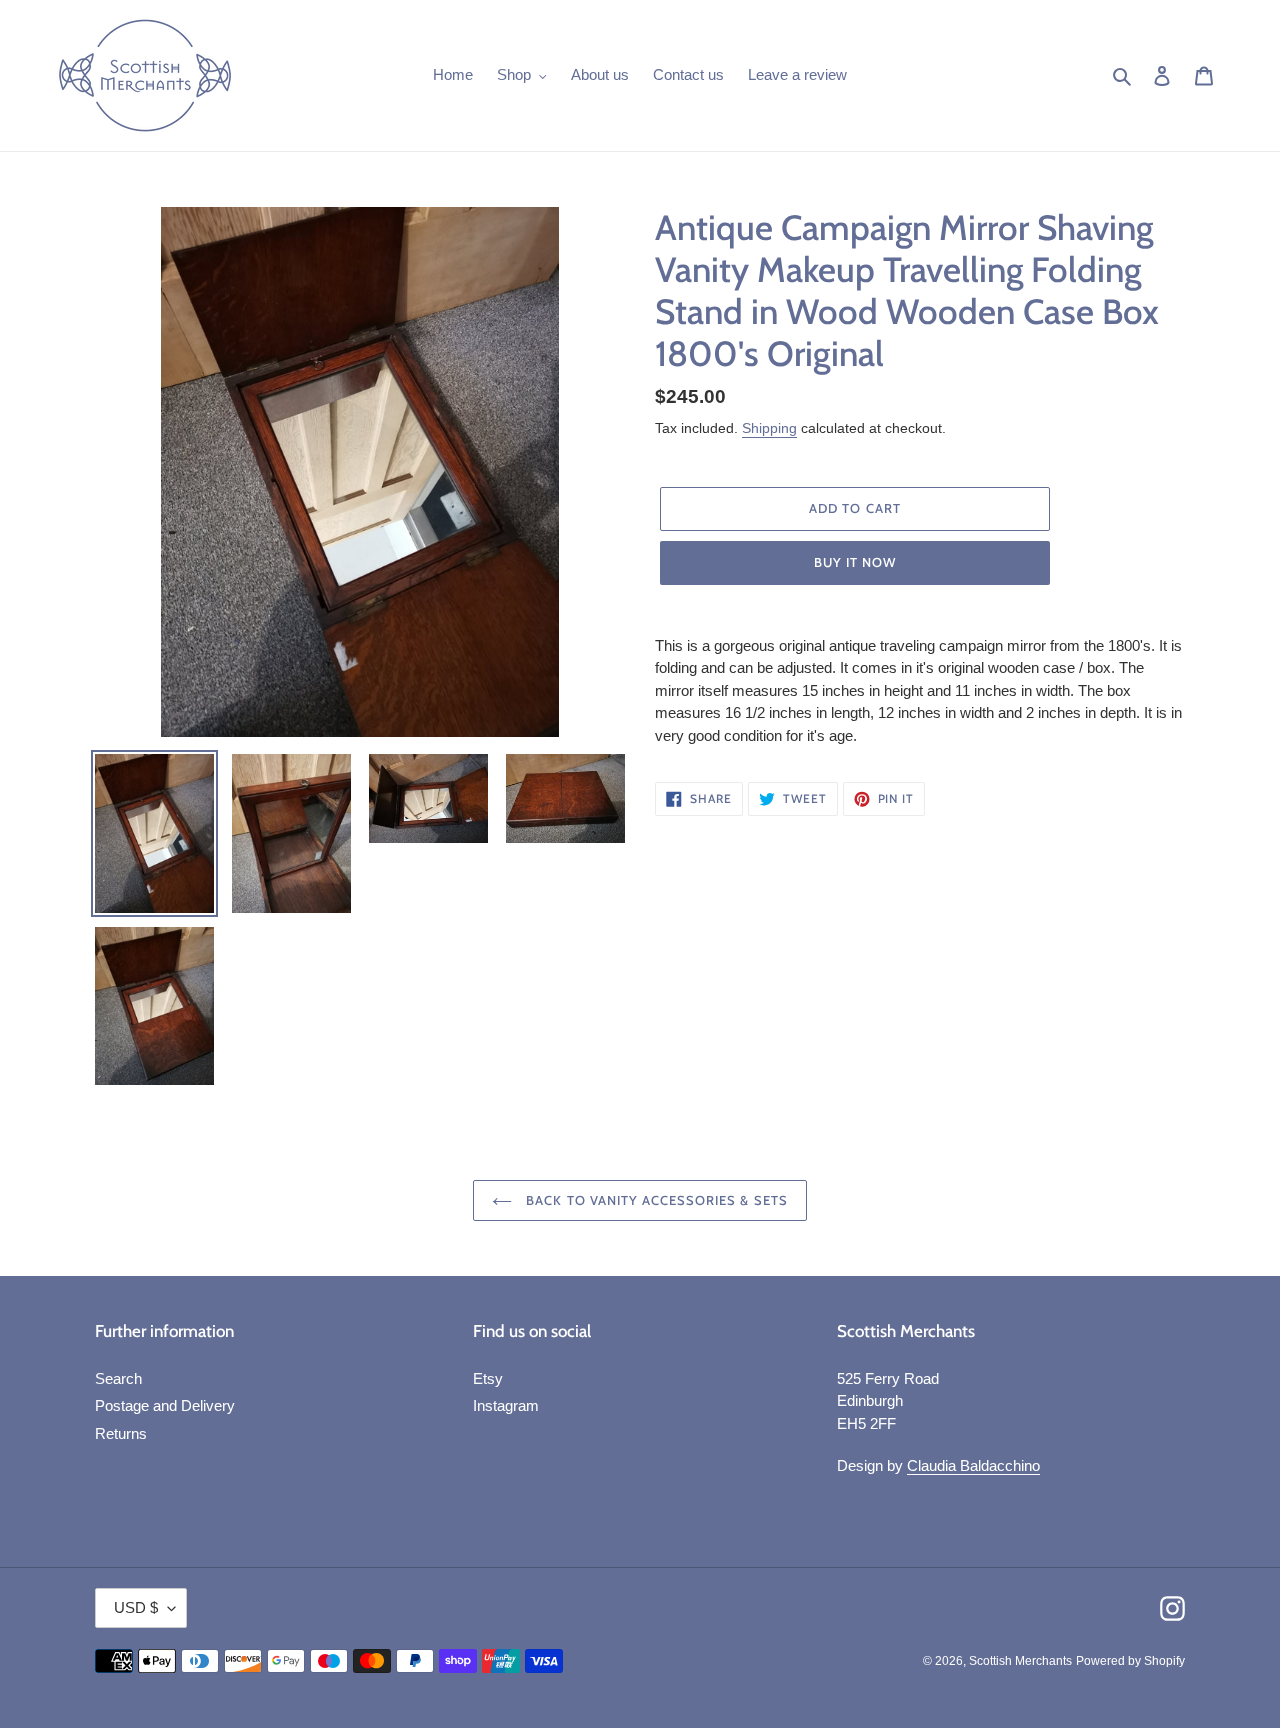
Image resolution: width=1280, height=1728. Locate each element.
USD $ (136, 1607)
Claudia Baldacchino (973, 1465)
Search (118, 1378)
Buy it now (855, 562)
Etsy (488, 1378)
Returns (121, 1433)
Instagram (506, 1405)
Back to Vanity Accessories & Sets (654, 1200)
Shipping (769, 428)
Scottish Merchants (1020, 1661)
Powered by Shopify (1130, 1661)
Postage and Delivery (165, 1405)
